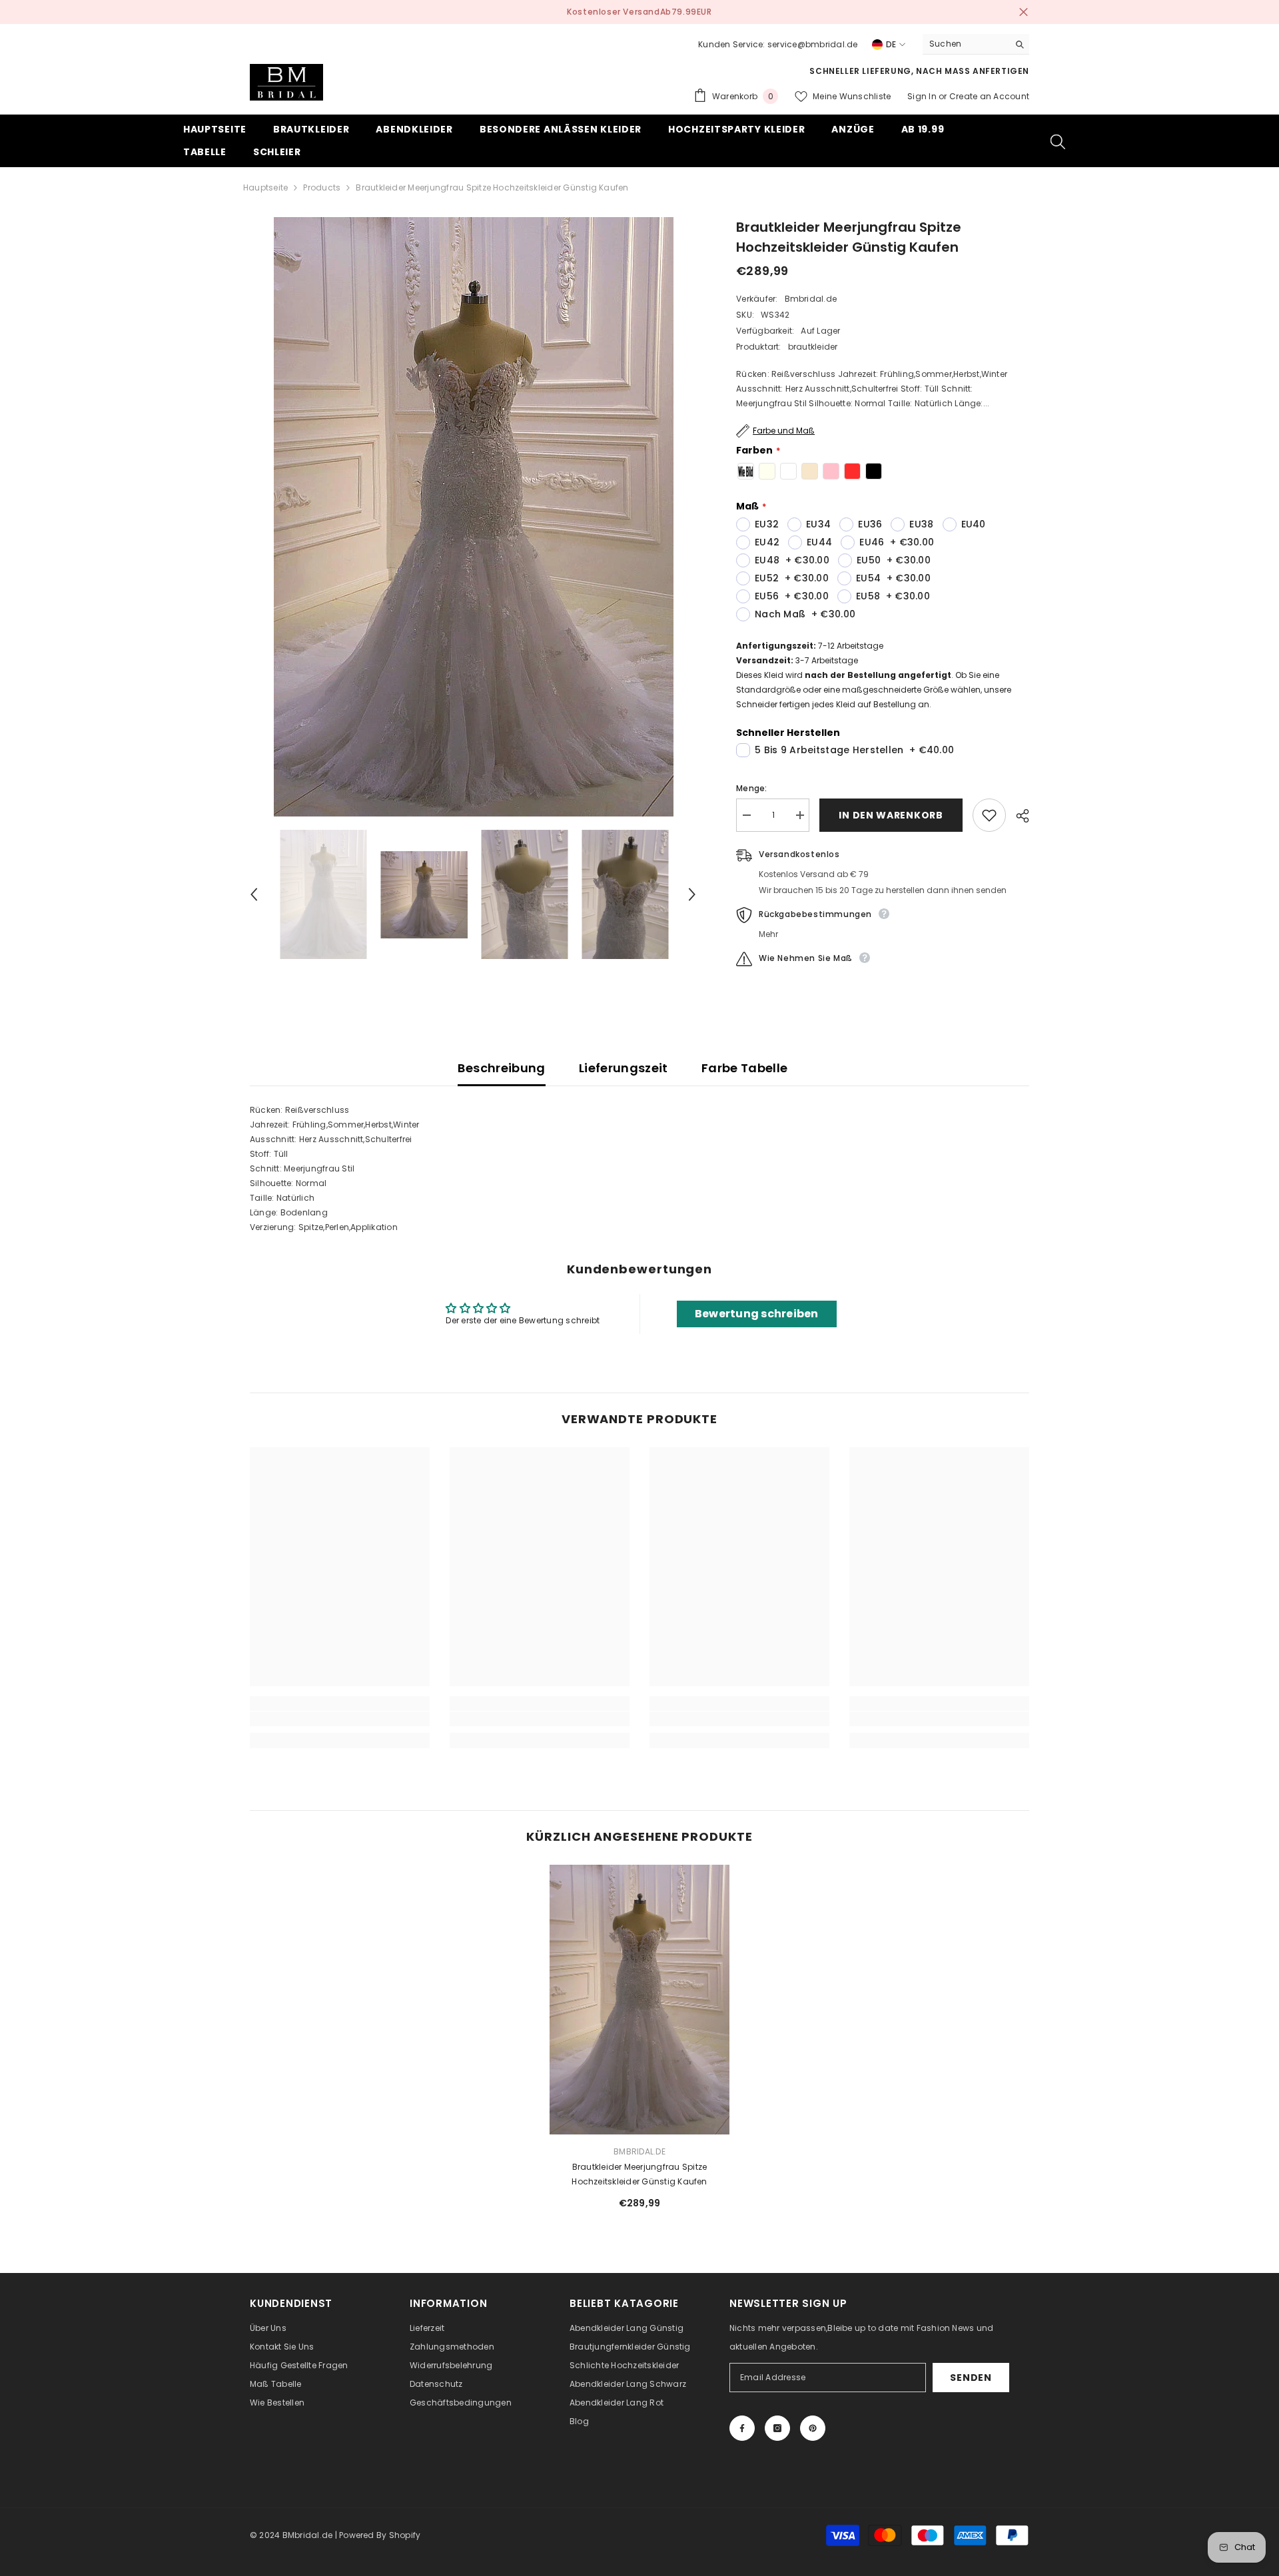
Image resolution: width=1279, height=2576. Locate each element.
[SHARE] (1018, 816)
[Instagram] (777, 2428)
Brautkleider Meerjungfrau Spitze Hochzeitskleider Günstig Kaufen (639, 2174)
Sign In (923, 96)
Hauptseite (265, 187)
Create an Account (989, 96)
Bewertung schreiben (757, 1314)
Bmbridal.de (811, 299)
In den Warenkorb (891, 815)
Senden (971, 2378)
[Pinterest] (813, 2428)
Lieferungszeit (624, 1068)
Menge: (751, 788)
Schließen (1024, 12)
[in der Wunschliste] (989, 815)
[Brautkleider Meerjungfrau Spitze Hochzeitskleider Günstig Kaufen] (639, 2000)
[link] (340, 1719)
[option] (639, 12)
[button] (254, 894)
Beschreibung (501, 1068)
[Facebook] (742, 2428)
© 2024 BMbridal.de (291, 2535)
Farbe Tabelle (745, 1068)
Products (322, 187)
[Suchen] (976, 44)
